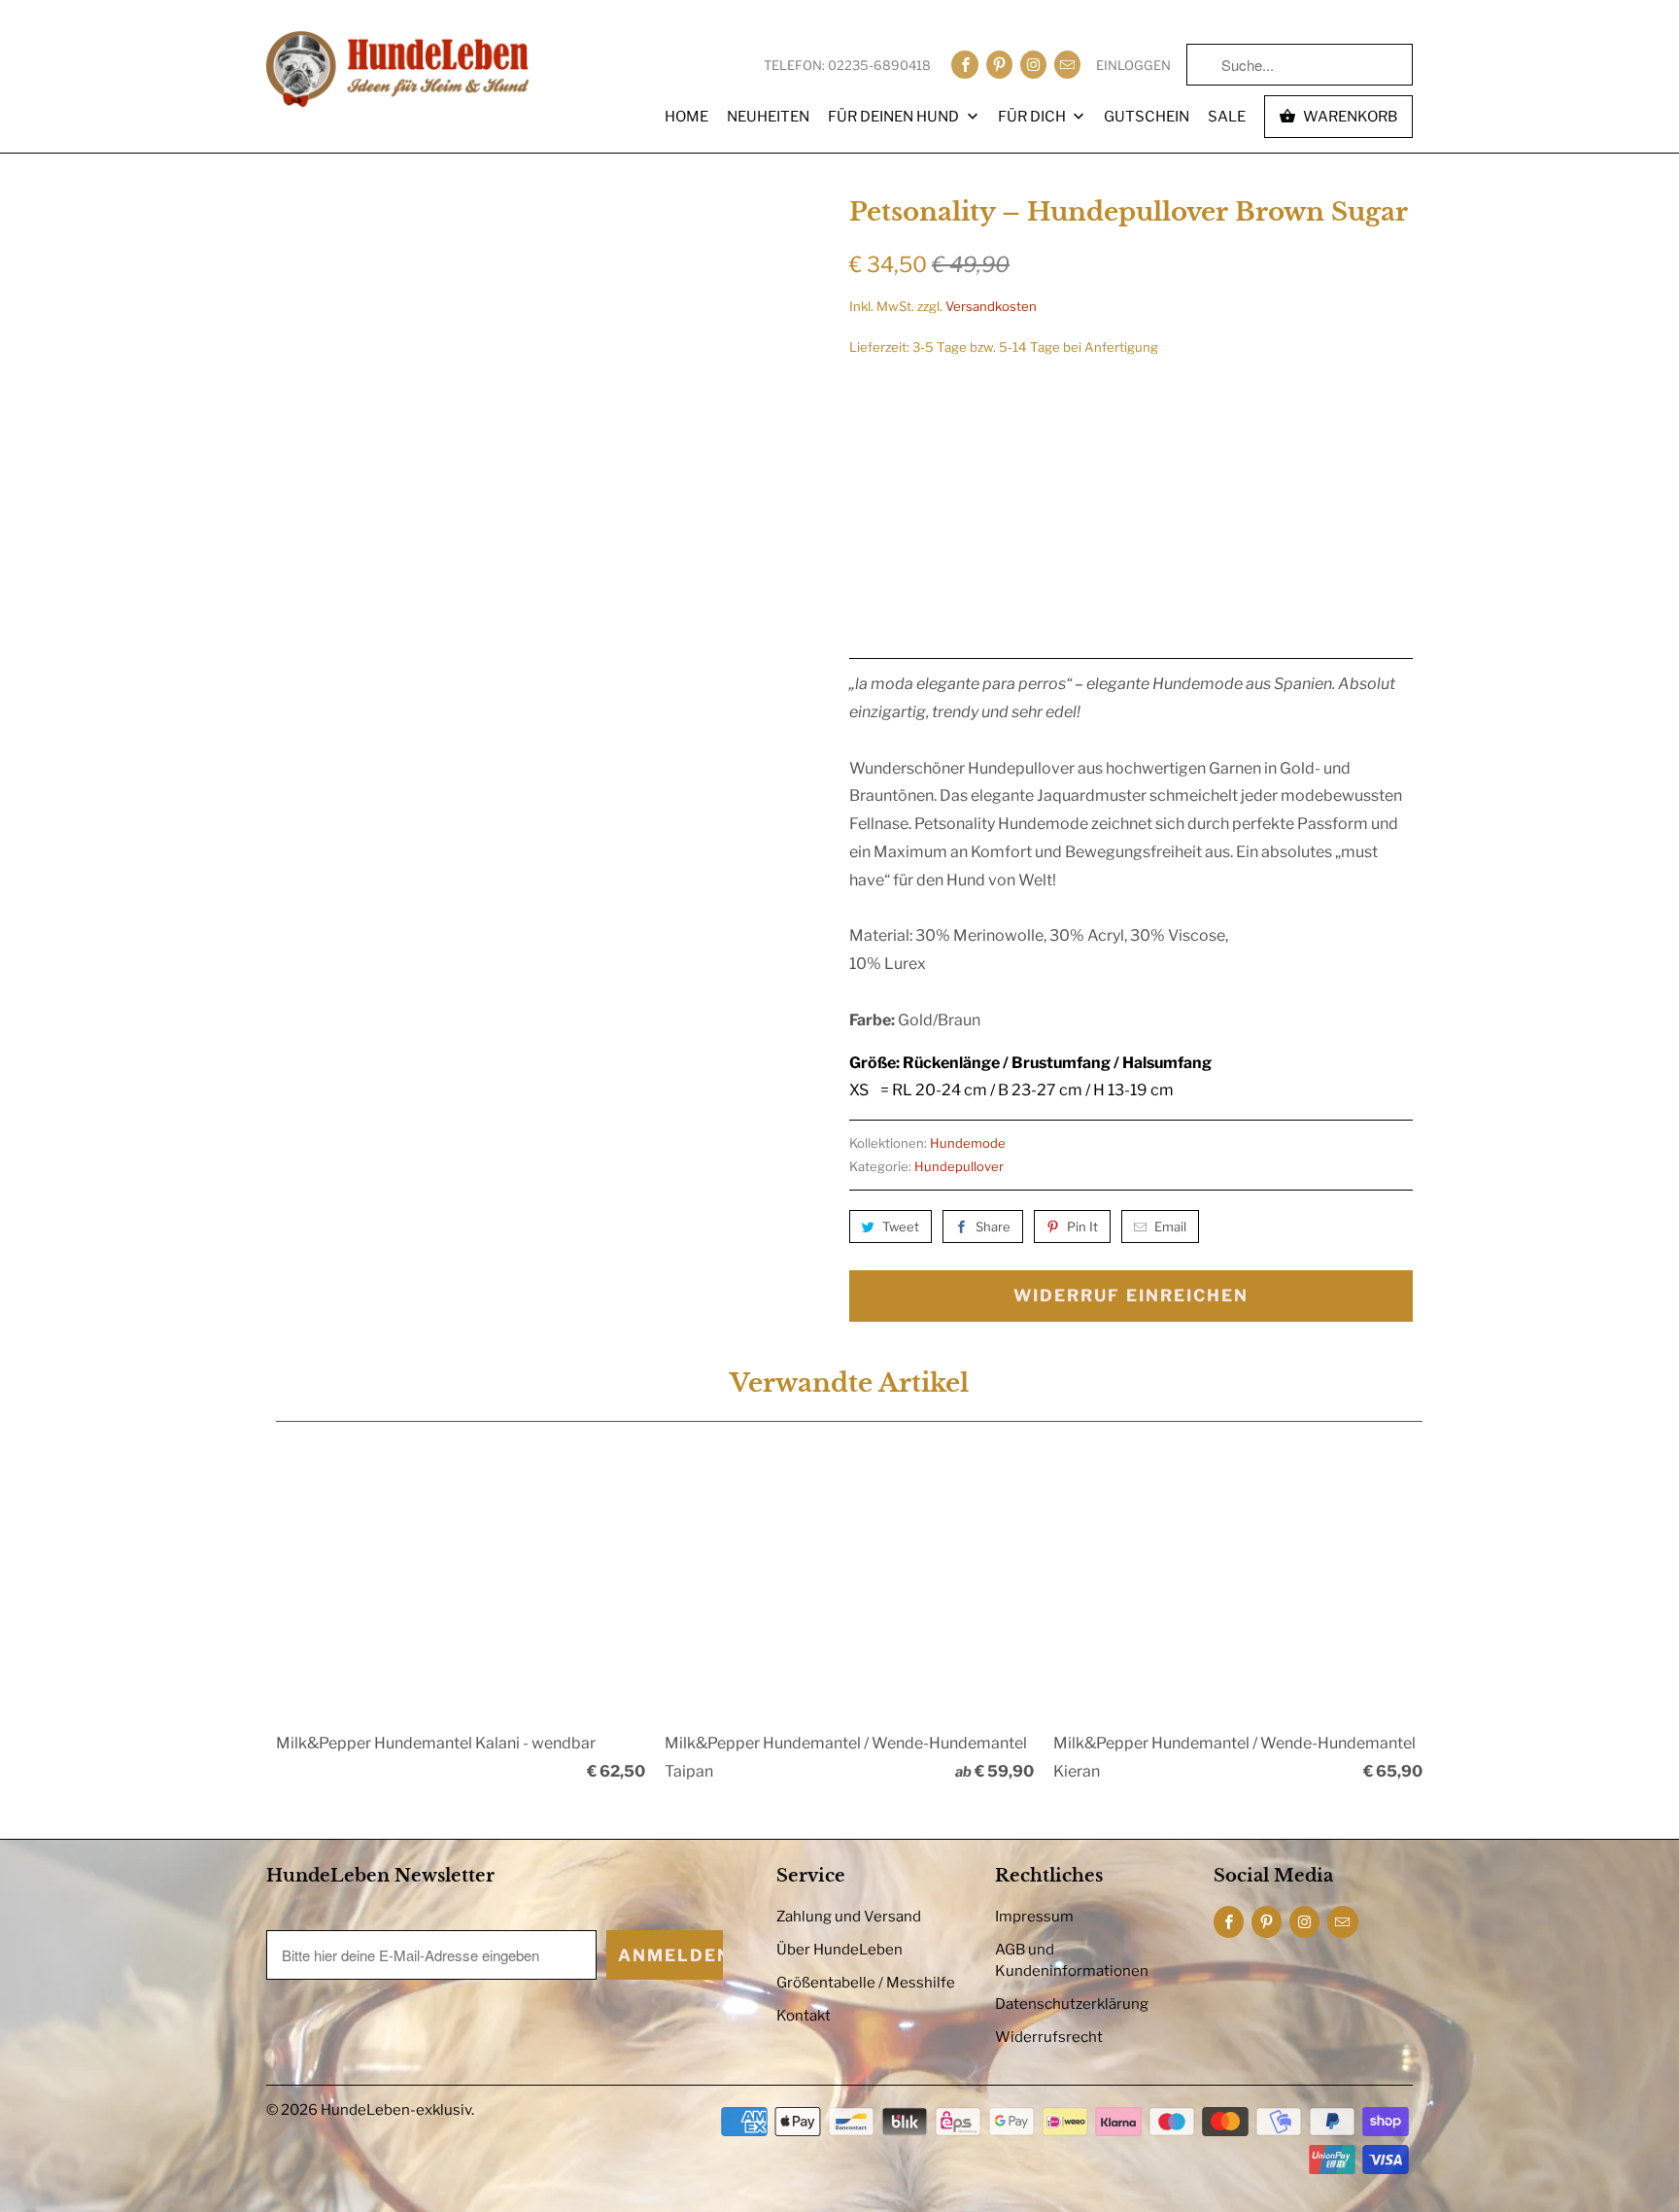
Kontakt (804, 2016)
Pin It (1082, 1227)
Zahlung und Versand (849, 1917)
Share (993, 1227)
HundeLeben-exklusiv (396, 2110)
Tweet (901, 1227)
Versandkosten (991, 306)
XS (872, 450)
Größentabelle (1370, 402)
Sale (1227, 117)
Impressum (1034, 1917)
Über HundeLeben (839, 1950)
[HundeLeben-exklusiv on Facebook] (964, 65)
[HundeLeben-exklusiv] (397, 71)
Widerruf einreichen (1131, 1296)
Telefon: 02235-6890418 (847, 65)
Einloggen (1133, 65)
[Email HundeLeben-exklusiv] (1067, 65)
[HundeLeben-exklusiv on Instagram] (1033, 65)
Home (686, 117)
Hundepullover (959, 1166)
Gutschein (1147, 117)
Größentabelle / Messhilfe (866, 1983)
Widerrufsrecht (1049, 2037)
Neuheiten (768, 117)
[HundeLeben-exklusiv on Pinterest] (999, 65)
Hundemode (968, 1143)
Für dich (1033, 117)
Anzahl (870, 539)
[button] (1290, 576)
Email (1170, 1227)
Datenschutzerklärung (1072, 2004)
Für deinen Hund (895, 117)
